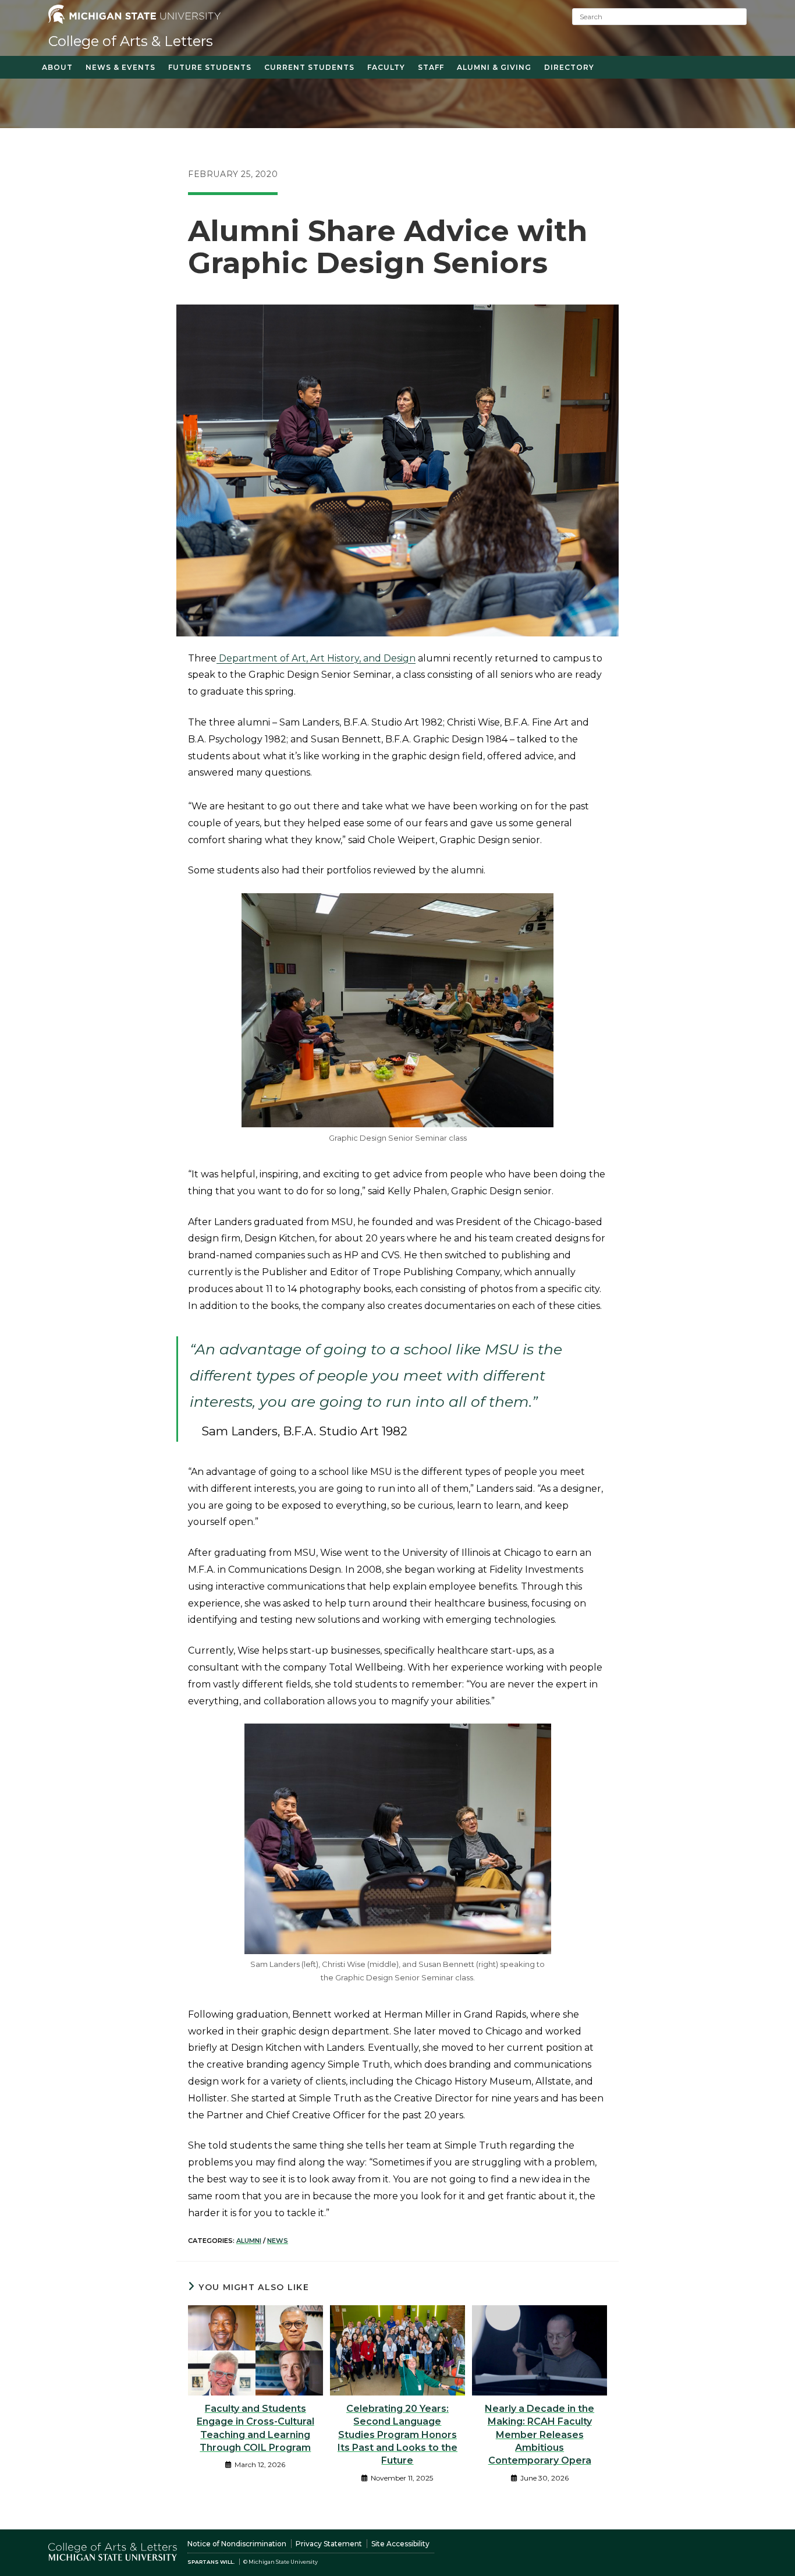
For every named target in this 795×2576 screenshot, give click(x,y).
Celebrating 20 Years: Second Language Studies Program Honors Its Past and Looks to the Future (397, 2435)
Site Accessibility (400, 2544)
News (278, 2241)
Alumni (249, 2241)
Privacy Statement (329, 2544)
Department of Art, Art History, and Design (316, 658)
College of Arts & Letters (131, 41)
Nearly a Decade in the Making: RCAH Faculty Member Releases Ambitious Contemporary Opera (540, 2435)
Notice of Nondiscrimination (237, 2544)
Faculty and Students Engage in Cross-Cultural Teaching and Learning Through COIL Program (255, 2428)
